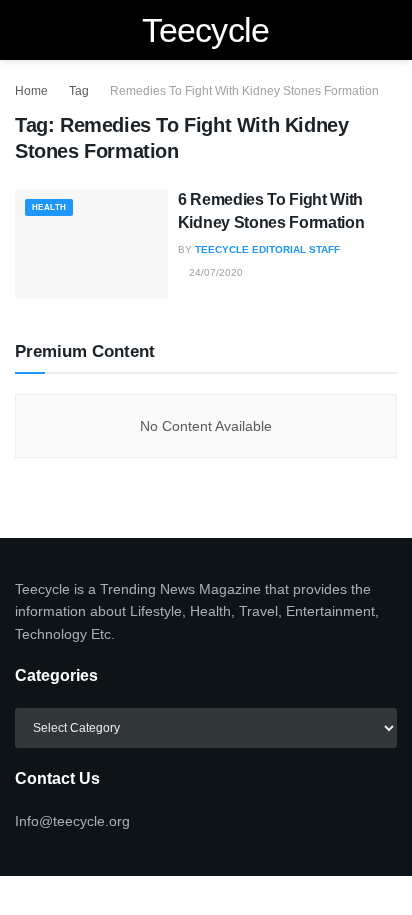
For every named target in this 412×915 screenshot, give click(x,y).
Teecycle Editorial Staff (267, 249)
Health (49, 207)
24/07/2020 (214, 272)
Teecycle (206, 30)
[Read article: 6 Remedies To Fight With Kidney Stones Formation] (91, 243)
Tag (79, 91)
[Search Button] (388, 30)
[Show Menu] (23, 30)
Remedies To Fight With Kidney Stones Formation (244, 91)
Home (31, 91)
